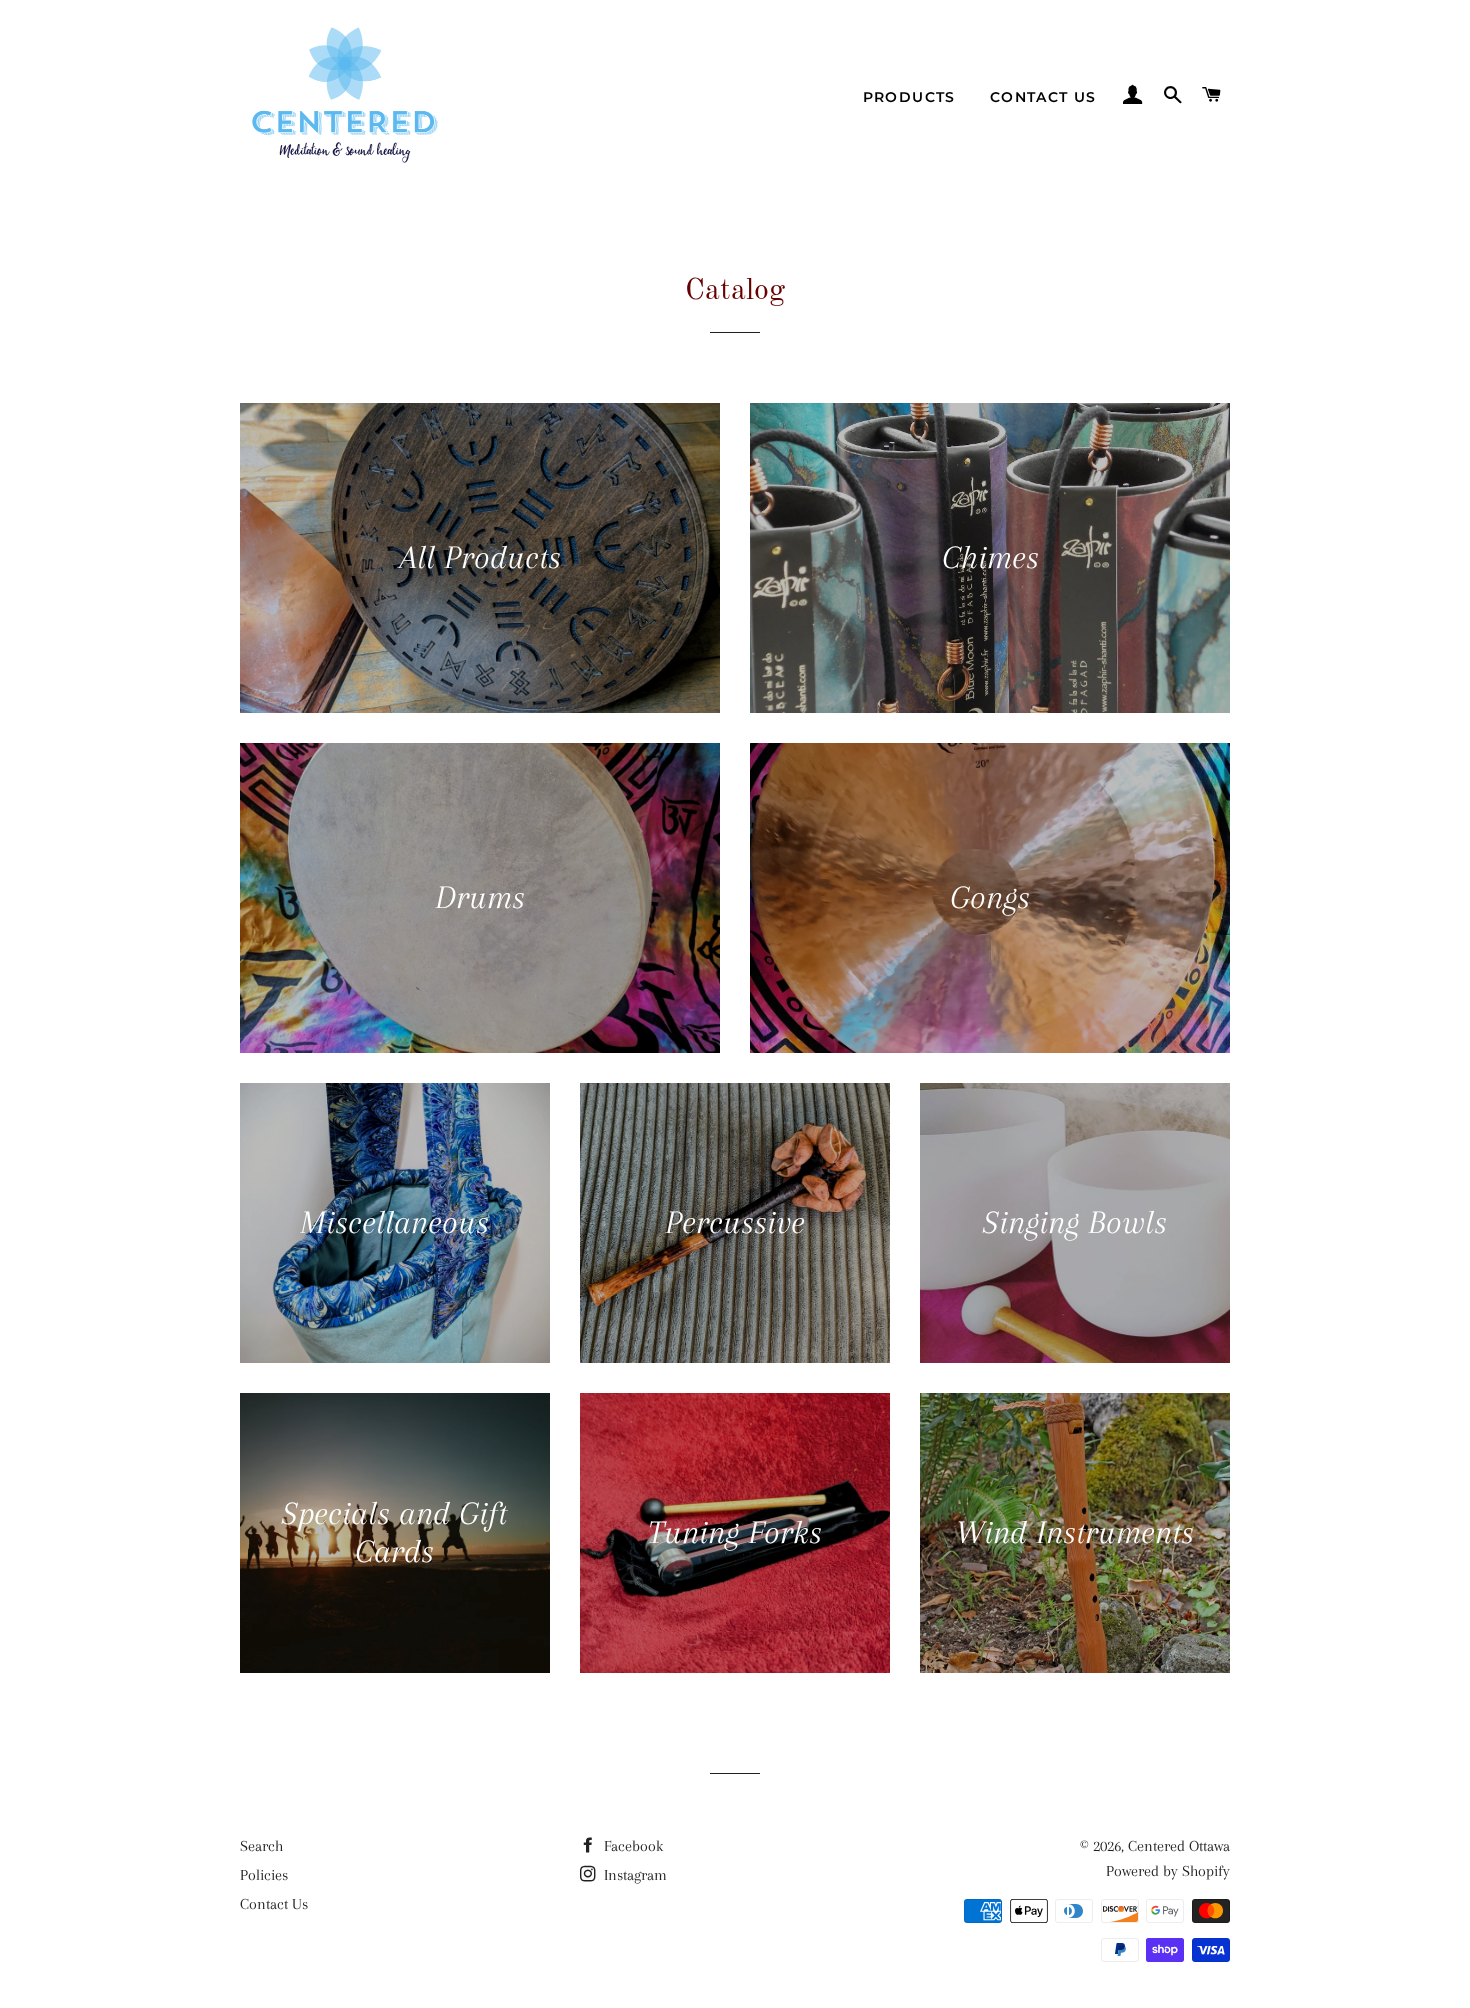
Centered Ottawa (1179, 1846)
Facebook (631, 1846)
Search (261, 1846)
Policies (264, 1875)
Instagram (633, 1875)
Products (909, 97)
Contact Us (1043, 97)
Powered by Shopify (1168, 1871)
